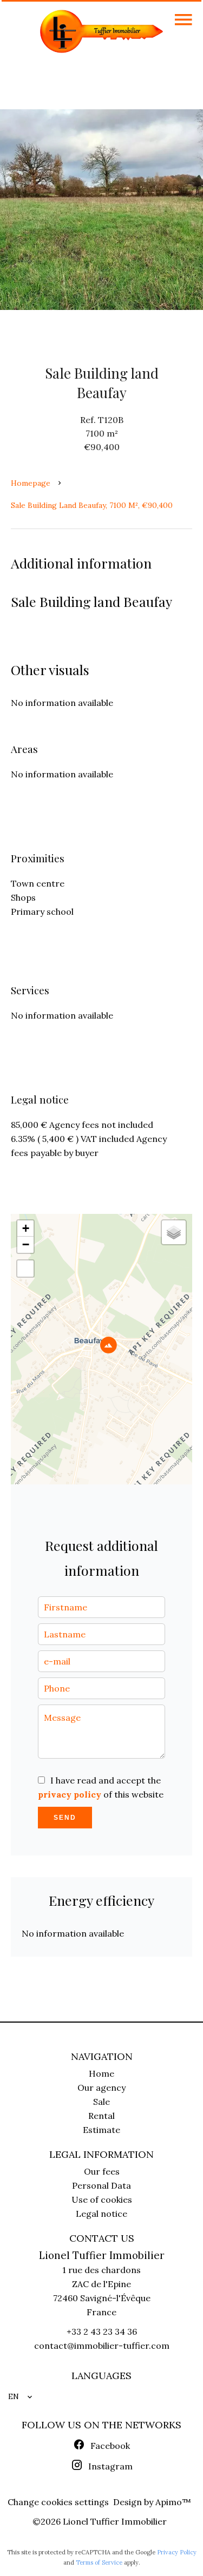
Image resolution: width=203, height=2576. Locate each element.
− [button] (26, 1244)
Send (65, 1818)
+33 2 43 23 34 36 (102, 2331)
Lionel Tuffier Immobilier (102, 2255)
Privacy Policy (177, 2552)
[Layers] (174, 1232)
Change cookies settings (58, 2502)
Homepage (31, 483)
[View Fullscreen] (25, 1269)
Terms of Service (99, 2562)
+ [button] (26, 1228)
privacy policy (70, 1794)
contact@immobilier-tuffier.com (102, 2346)
